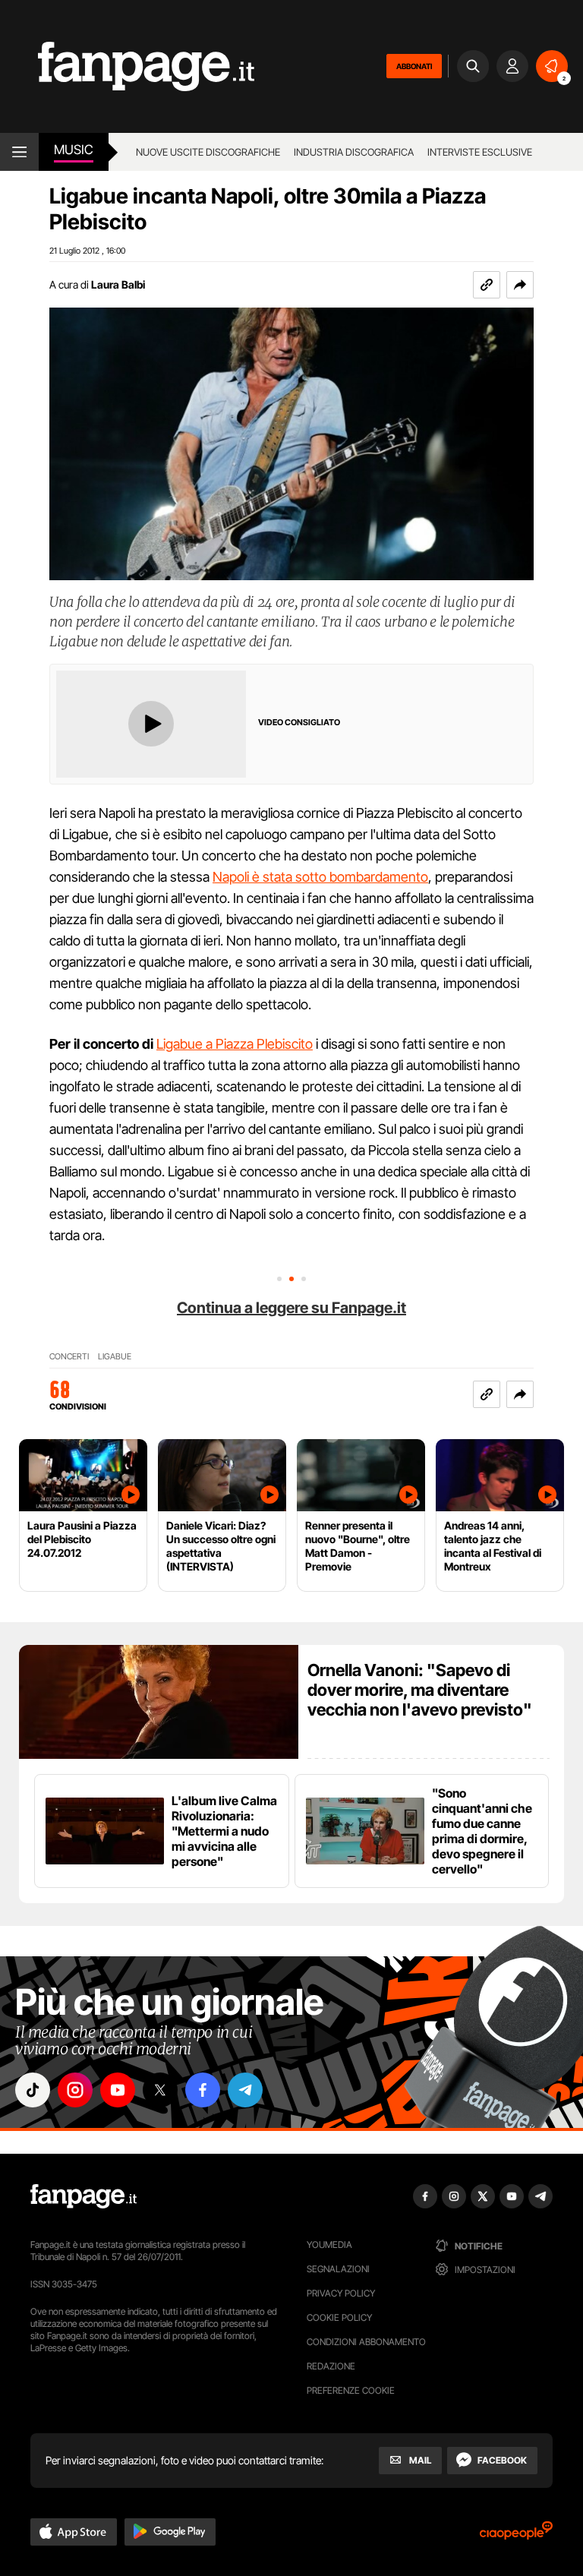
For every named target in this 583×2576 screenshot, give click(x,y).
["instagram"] (75, 2090)
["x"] (160, 2090)
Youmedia (329, 2245)
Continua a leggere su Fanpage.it (291, 1308)
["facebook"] (203, 2090)
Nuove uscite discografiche (208, 152)
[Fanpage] (84, 2196)
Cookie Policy (339, 2317)
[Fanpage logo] (127, 66)
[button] (520, 285)
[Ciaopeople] (516, 2535)
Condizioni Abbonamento (366, 2342)
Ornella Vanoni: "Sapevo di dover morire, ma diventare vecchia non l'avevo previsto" (420, 1690)
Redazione (331, 2366)
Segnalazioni (338, 2269)
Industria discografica (354, 152)
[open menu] (19, 152)
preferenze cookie (351, 2390)
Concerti (69, 1357)
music (74, 150)
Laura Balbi (118, 284)
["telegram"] (245, 2090)
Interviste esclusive (480, 152)
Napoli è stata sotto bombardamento (320, 877)
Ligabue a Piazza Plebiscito (235, 1044)
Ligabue (115, 1357)
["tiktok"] (33, 2090)
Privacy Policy (341, 2293)
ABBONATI (414, 66)
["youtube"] (118, 2090)
